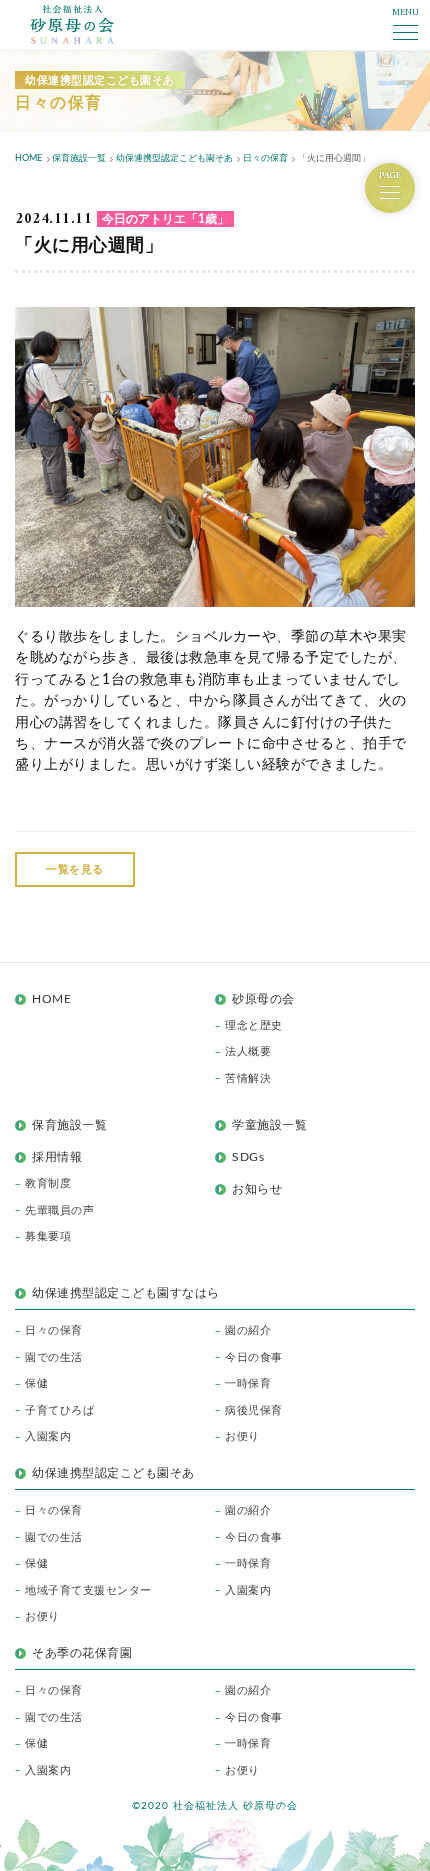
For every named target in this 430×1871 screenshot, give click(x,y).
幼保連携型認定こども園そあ (113, 1473)
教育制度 (48, 1183)
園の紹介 (248, 1330)
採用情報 (57, 1157)
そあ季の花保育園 (82, 1653)
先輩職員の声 (59, 1210)
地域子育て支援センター (88, 1590)
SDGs (248, 1157)
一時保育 (248, 1383)
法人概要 (248, 1051)
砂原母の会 (263, 999)
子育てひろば (59, 1410)
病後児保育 (254, 1410)
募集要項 (48, 1236)
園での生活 (54, 1357)
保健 (36, 1383)
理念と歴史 (254, 1025)
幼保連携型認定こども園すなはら (132, 1293)
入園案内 (48, 1436)
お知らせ (257, 1189)
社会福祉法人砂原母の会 (72, 24)
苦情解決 (248, 1078)
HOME (51, 999)
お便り (242, 1436)
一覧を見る (75, 869)
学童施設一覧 (269, 1125)
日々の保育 (54, 1330)
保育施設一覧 (69, 1125)
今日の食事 (254, 1357)
